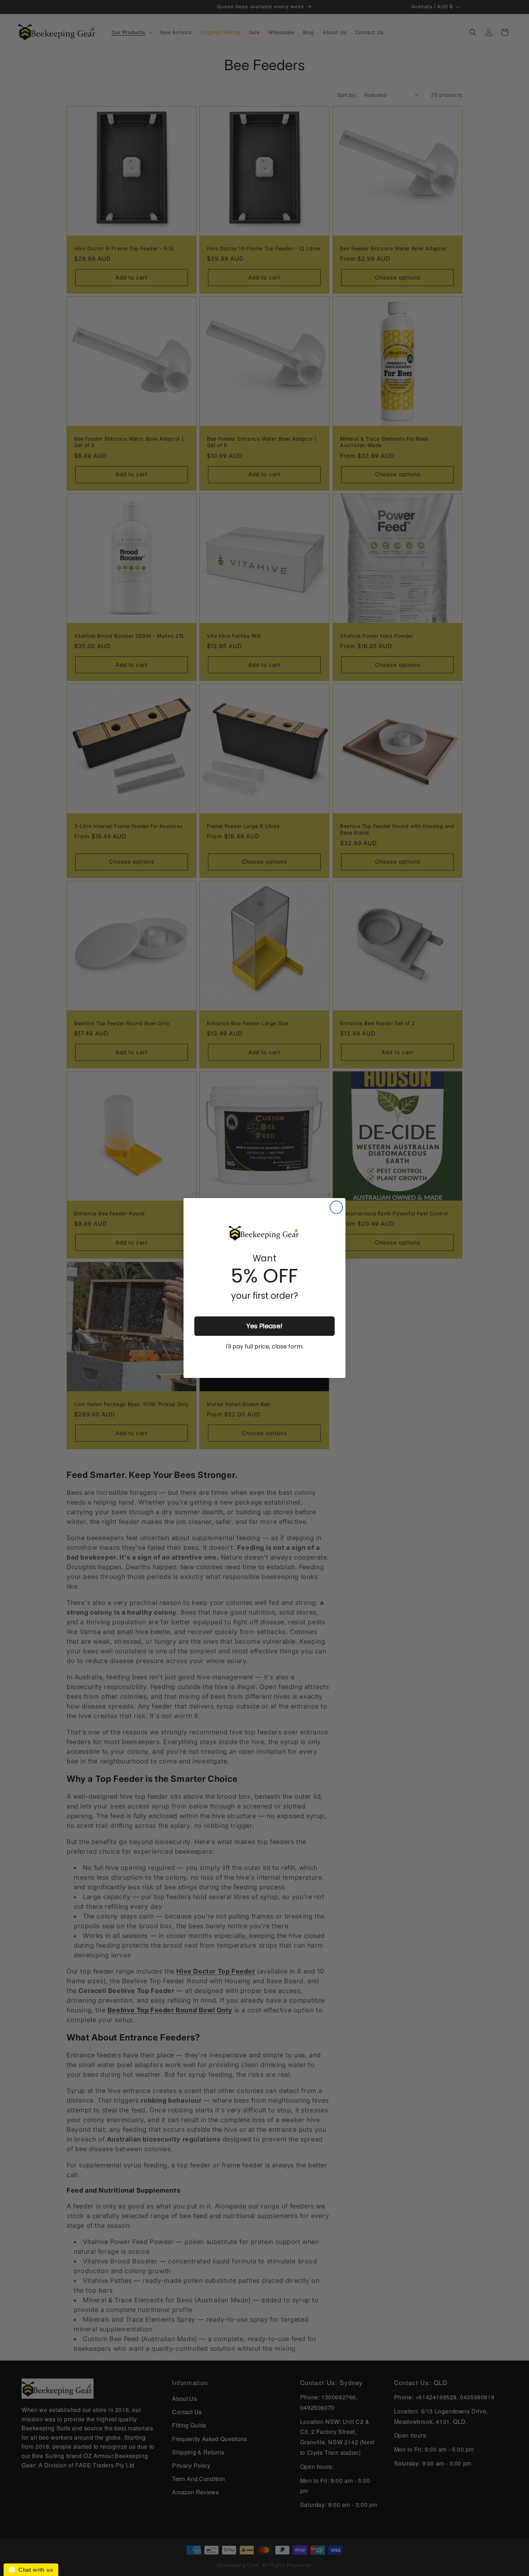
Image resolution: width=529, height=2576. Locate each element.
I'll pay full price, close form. (264, 1346)
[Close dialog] (336, 1207)
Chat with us (34, 2570)
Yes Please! (264, 1326)
